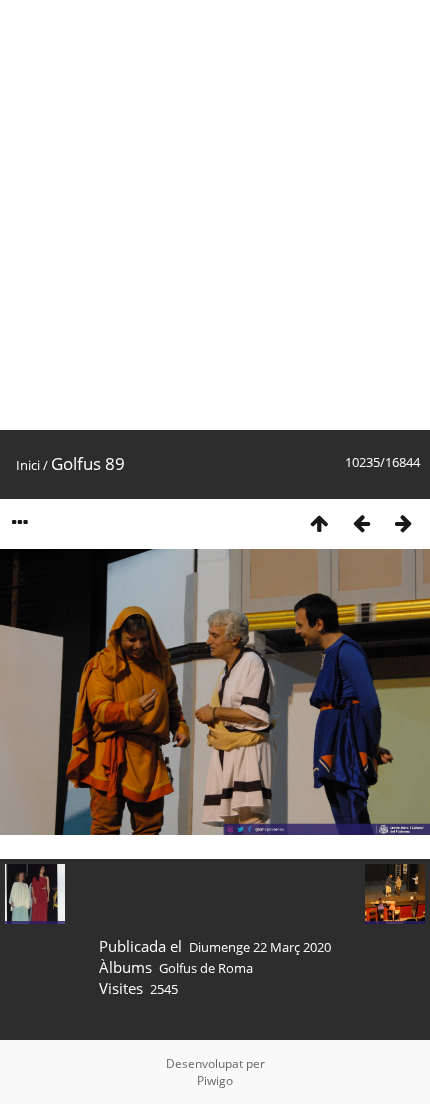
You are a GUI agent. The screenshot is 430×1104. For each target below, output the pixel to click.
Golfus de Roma (206, 968)
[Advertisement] (215, 215)
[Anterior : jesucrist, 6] (361, 522)
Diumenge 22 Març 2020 (260, 947)
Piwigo (215, 1080)
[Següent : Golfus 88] (403, 522)
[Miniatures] (319, 522)
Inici (28, 465)
